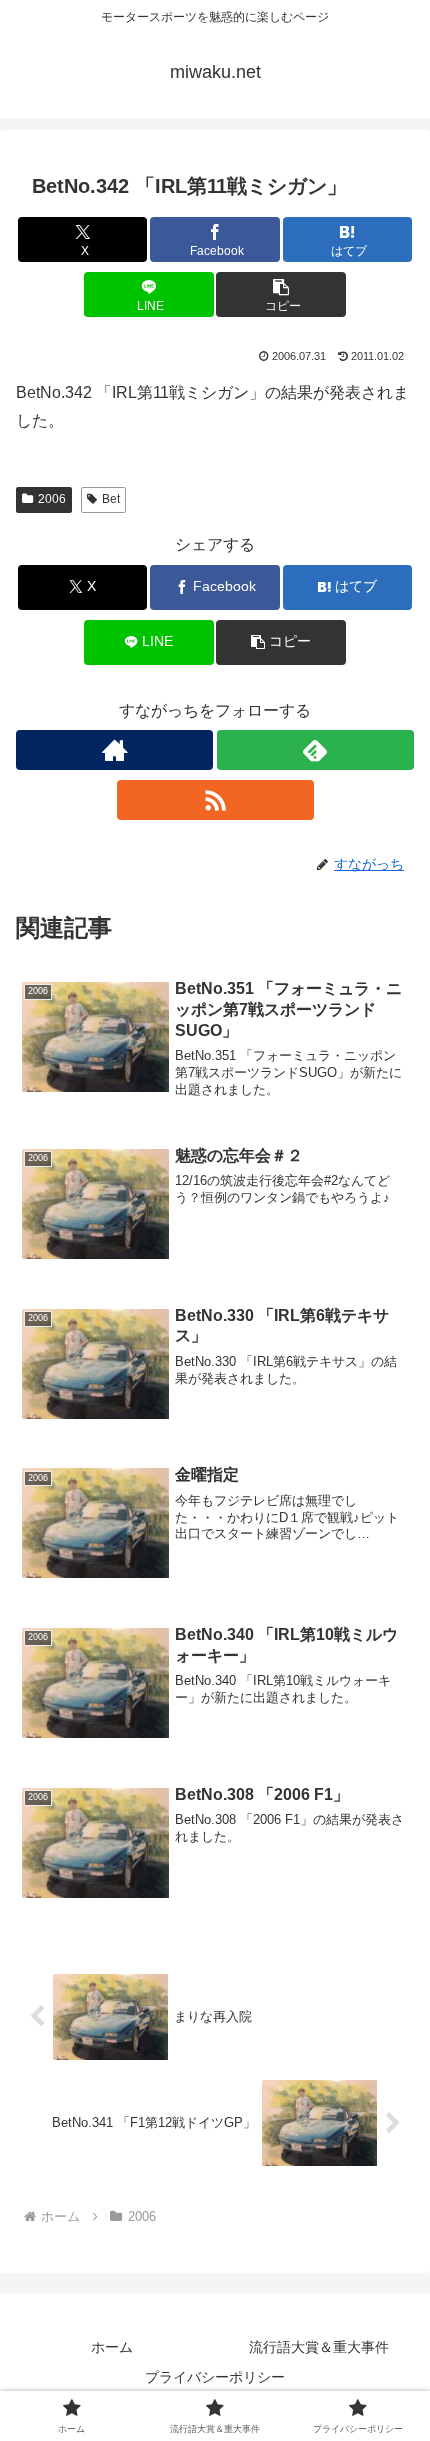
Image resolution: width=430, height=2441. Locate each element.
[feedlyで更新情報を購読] (315, 750)
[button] (280, 294)
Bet (111, 499)
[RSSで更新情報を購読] (215, 800)
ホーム (112, 2347)
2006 (52, 499)
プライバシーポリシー (215, 2377)
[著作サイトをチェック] (114, 750)
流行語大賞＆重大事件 (319, 2347)
